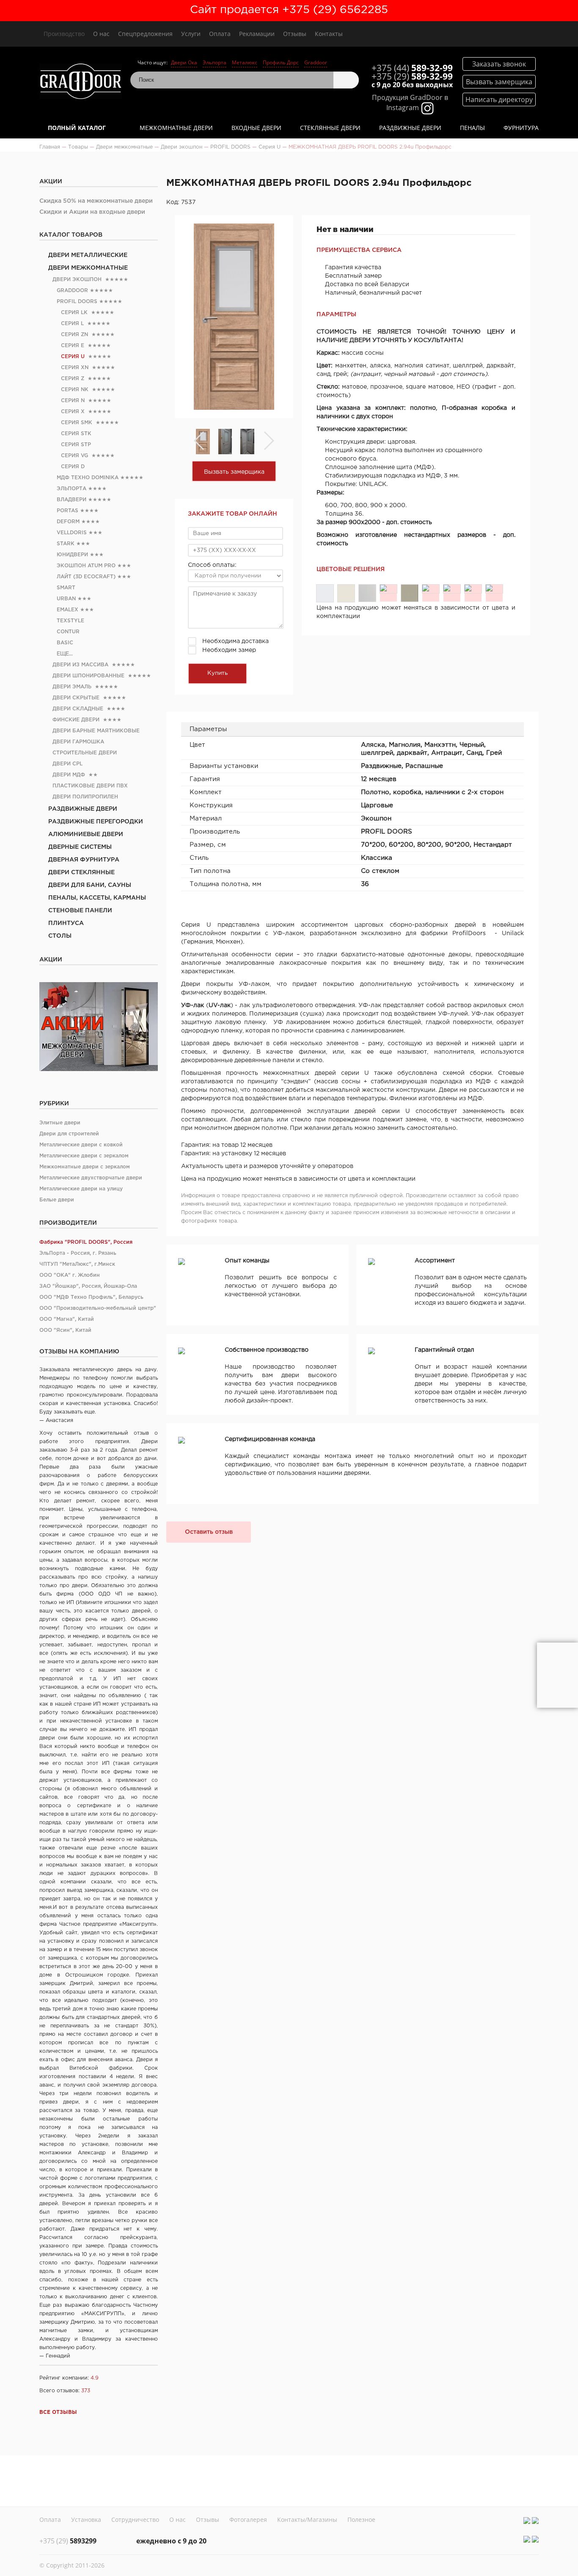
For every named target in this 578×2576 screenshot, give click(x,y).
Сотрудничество (135, 2519)
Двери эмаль (72, 687)
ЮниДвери (72, 555)
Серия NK (75, 390)
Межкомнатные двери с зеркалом (85, 1167)
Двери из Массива (80, 665)
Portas (67, 511)
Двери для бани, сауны (90, 885)
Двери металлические (88, 255)
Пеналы (472, 128)
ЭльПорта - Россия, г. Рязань (78, 1253)
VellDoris (72, 533)
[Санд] (473, 589)
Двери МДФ (69, 775)
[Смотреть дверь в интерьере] (557, 1675)
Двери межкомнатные (88, 268)
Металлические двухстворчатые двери (91, 1178)
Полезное (361, 2519)
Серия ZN (74, 335)
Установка (86, 2519)
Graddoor (316, 62)
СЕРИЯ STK (76, 434)
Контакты (329, 34)
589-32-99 (412, 68)
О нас (101, 34)
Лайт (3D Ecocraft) (86, 577)
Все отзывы (58, 2412)
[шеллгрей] (410, 593)
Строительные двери (85, 753)
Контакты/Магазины (307, 2519)
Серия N (73, 401)
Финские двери (76, 720)
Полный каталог (77, 128)
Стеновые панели (80, 911)
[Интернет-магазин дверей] (81, 82)
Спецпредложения (145, 34)
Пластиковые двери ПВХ (90, 786)
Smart (66, 588)
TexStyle (70, 621)
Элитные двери (60, 1123)
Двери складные (78, 709)
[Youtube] (535, 2521)
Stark (66, 544)
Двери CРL (67, 764)
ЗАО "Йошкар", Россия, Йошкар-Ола (88, 1286)
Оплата (220, 34)
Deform (68, 522)
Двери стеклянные (81, 872)
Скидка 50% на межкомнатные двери (96, 201)
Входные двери (256, 128)
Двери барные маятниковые (96, 731)
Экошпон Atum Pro (86, 566)
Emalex (67, 610)
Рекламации (257, 34)
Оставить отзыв (209, 1532)
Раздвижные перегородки (96, 822)
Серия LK (74, 313)
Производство (64, 34)
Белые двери (57, 1200)
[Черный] (388, 589)
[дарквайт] (431, 589)
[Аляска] (325, 593)
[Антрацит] (452, 589)
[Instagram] (527, 2521)
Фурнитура (521, 128)
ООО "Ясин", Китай (65, 1330)
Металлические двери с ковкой (81, 1145)
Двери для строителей (69, 1134)
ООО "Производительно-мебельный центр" (98, 1308)
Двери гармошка (78, 742)
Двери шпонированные (88, 676)
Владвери (72, 500)
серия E (73, 346)
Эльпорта (215, 62)
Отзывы (295, 34)
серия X (73, 412)
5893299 (68, 2541)
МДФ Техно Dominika (88, 478)
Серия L (72, 324)
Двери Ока (184, 62)
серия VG (74, 456)
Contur (68, 632)
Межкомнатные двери (176, 128)
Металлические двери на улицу (81, 1189)
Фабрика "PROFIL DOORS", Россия (86, 1242)
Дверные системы (80, 847)
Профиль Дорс (281, 62)
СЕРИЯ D (73, 467)
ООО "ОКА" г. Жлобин (70, 1275)
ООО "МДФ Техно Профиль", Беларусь (91, 1297)
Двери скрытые (76, 698)
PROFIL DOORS (77, 302)
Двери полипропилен (85, 797)
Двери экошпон (77, 280)
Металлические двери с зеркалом (84, 1156)
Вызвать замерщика (234, 472)
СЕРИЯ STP (76, 445)
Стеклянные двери (330, 128)
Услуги (191, 34)
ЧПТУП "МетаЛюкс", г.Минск (77, 1264)
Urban (66, 599)
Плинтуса (66, 923)
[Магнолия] (346, 593)
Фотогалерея (248, 2519)
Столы (60, 936)
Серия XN (75, 368)
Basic (65, 643)
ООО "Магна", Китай (67, 1319)
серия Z (73, 379)
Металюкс (245, 62)
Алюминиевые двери (86, 834)
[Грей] (494, 589)
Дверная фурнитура (84, 860)
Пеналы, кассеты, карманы (97, 898)
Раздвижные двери (410, 128)
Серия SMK (77, 423)
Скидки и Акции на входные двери (92, 212)
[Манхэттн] (367, 593)
